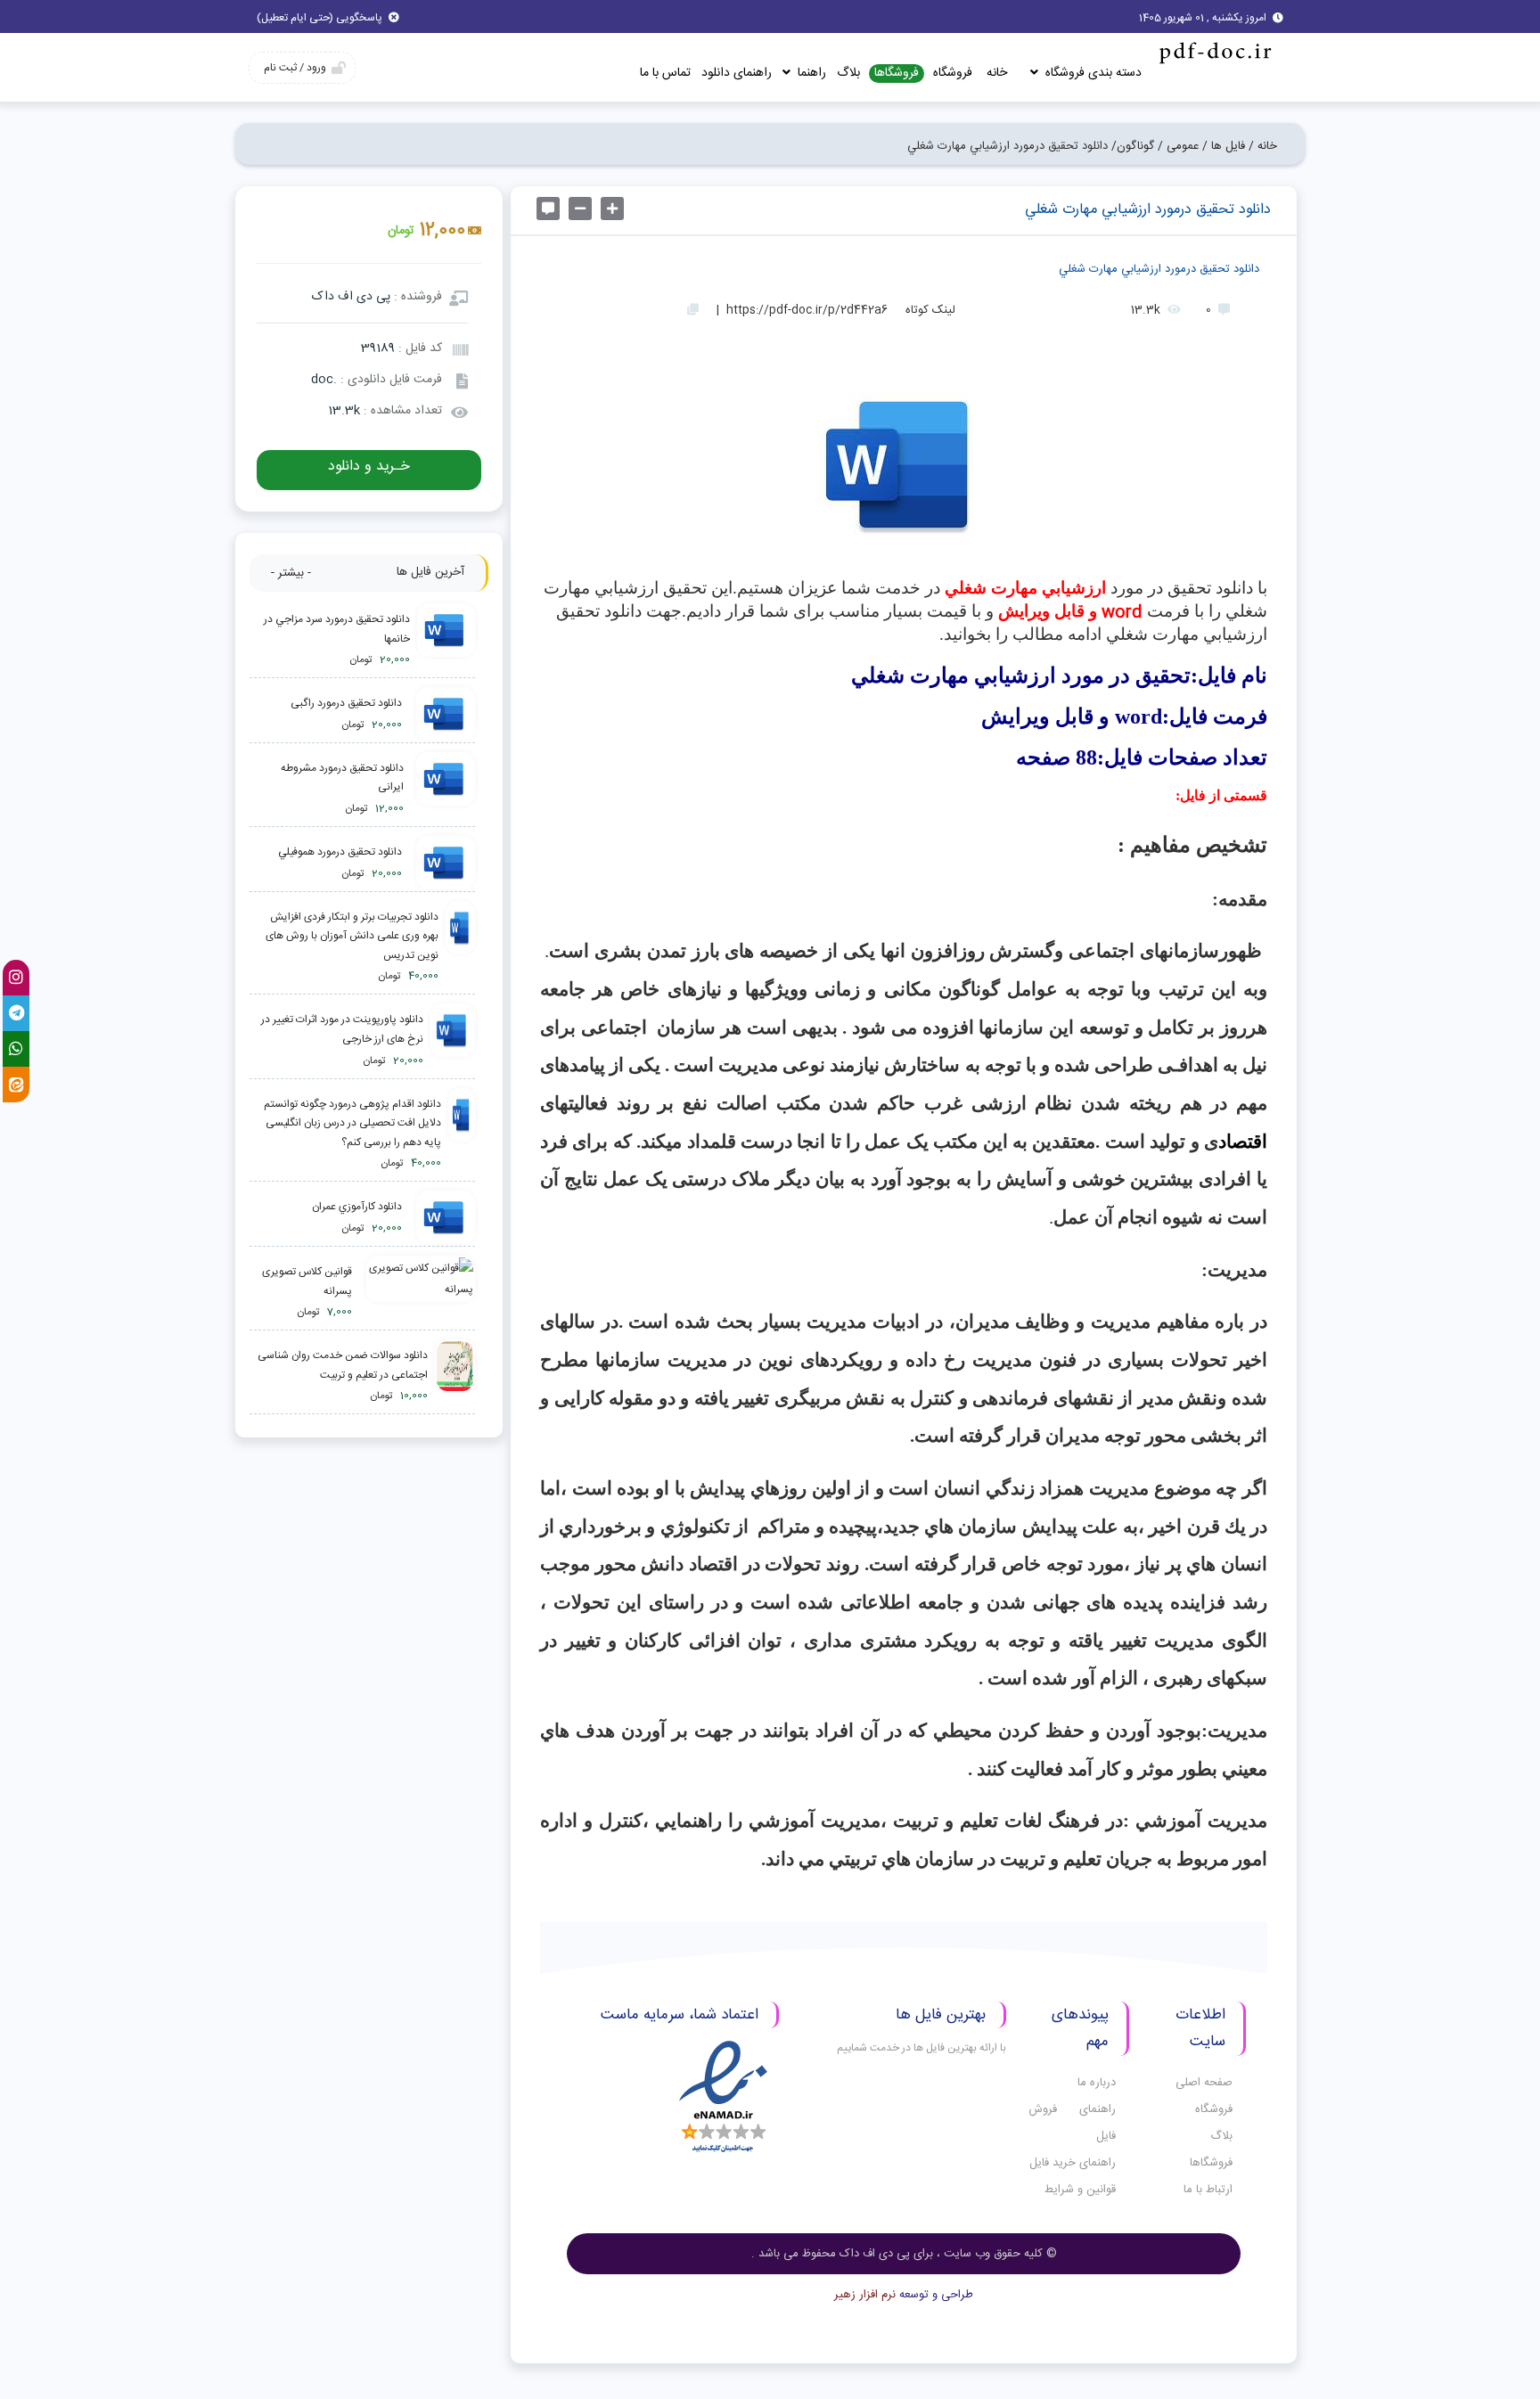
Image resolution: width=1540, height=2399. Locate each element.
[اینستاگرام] (16, 978)
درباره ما (1097, 2083)
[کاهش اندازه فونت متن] (580, 209)
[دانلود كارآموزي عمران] (442, 1218)
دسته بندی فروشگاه (1092, 73)
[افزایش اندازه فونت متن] (612, 209)
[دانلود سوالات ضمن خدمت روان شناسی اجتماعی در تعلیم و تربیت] (455, 1376)
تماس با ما (665, 73)
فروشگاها (897, 74)
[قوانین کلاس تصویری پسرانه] (417, 1293)
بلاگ (848, 73)
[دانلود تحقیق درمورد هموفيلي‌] (442, 864)
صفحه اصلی (1204, 2083)
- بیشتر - (291, 573)
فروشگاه (953, 73)
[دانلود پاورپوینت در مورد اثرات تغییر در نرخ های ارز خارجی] (453, 1040)
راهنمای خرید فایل (1073, 2163)
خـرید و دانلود (369, 467)
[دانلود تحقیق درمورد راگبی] (442, 715)
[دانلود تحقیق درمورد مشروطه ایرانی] (443, 789)
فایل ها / (1224, 146)
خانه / (1263, 146)
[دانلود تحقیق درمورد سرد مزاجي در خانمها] (446, 640)
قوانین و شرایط (1080, 2190)
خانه (997, 73)
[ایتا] (16, 1085)
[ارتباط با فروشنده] (548, 209)
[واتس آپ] (16, 1049)
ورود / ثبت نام (295, 68)
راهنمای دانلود (737, 73)
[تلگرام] (16, 1013)
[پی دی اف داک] (1214, 52)
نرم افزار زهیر (865, 2295)
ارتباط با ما (1208, 2190)
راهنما (810, 73)
